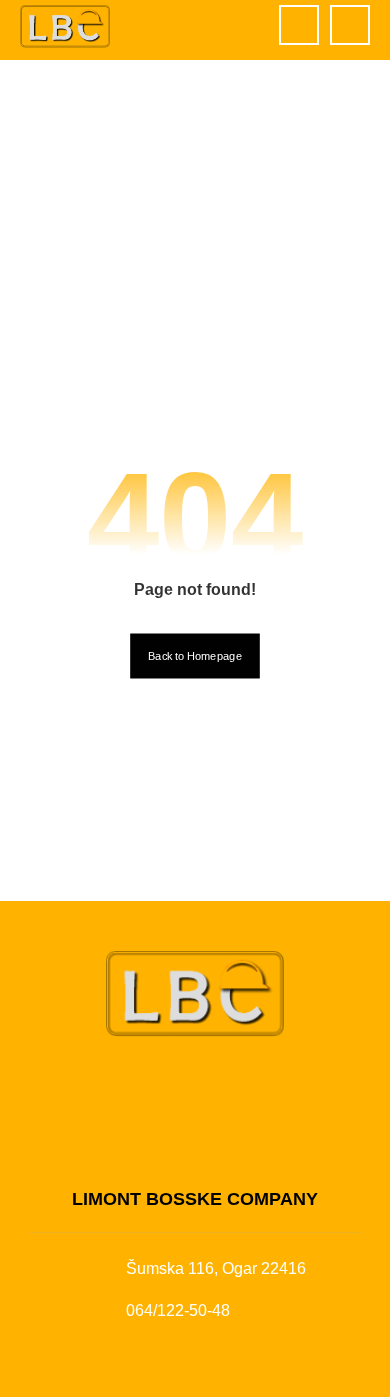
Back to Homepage (195, 656)
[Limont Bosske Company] (65, 26)
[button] (350, 25)
